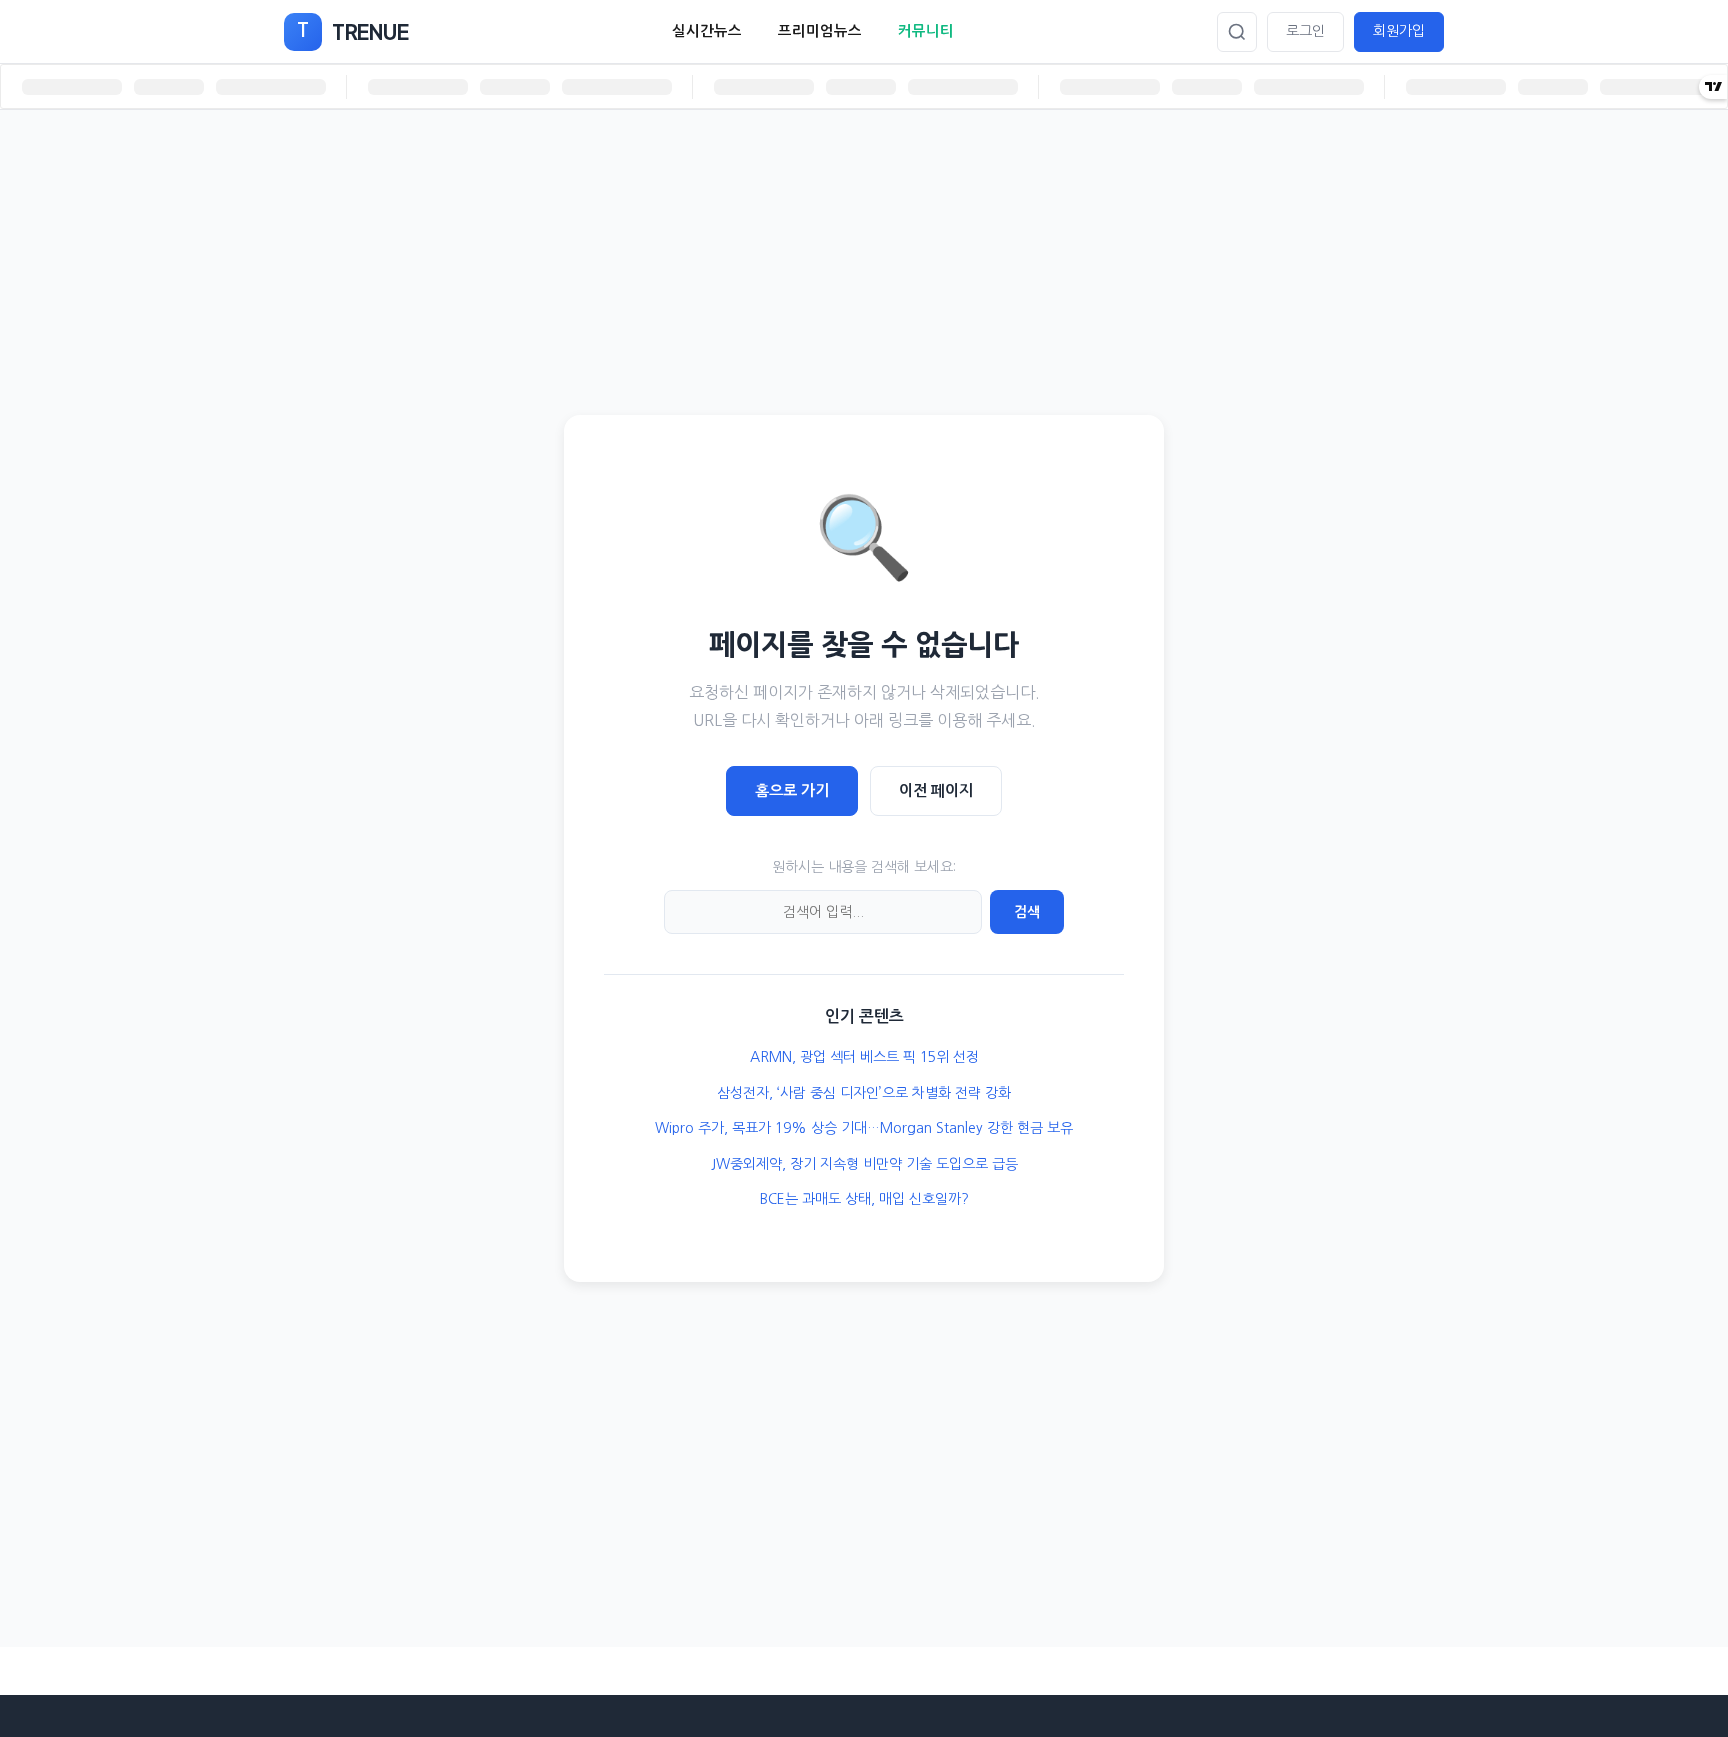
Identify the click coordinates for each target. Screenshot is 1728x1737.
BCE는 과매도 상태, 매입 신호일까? (864, 1199)
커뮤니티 (926, 31)
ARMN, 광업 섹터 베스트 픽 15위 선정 (864, 1057)
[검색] (1237, 32)
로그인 (1305, 31)
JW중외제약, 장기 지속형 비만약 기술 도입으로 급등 (864, 1164)
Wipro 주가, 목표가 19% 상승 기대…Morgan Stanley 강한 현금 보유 (864, 1128)
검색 (1027, 912)
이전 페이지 (936, 790)
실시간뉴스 (707, 31)
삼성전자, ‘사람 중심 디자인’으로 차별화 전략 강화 (864, 1093)
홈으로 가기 (792, 790)
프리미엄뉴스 (820, 31)
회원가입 (1399, 31)
